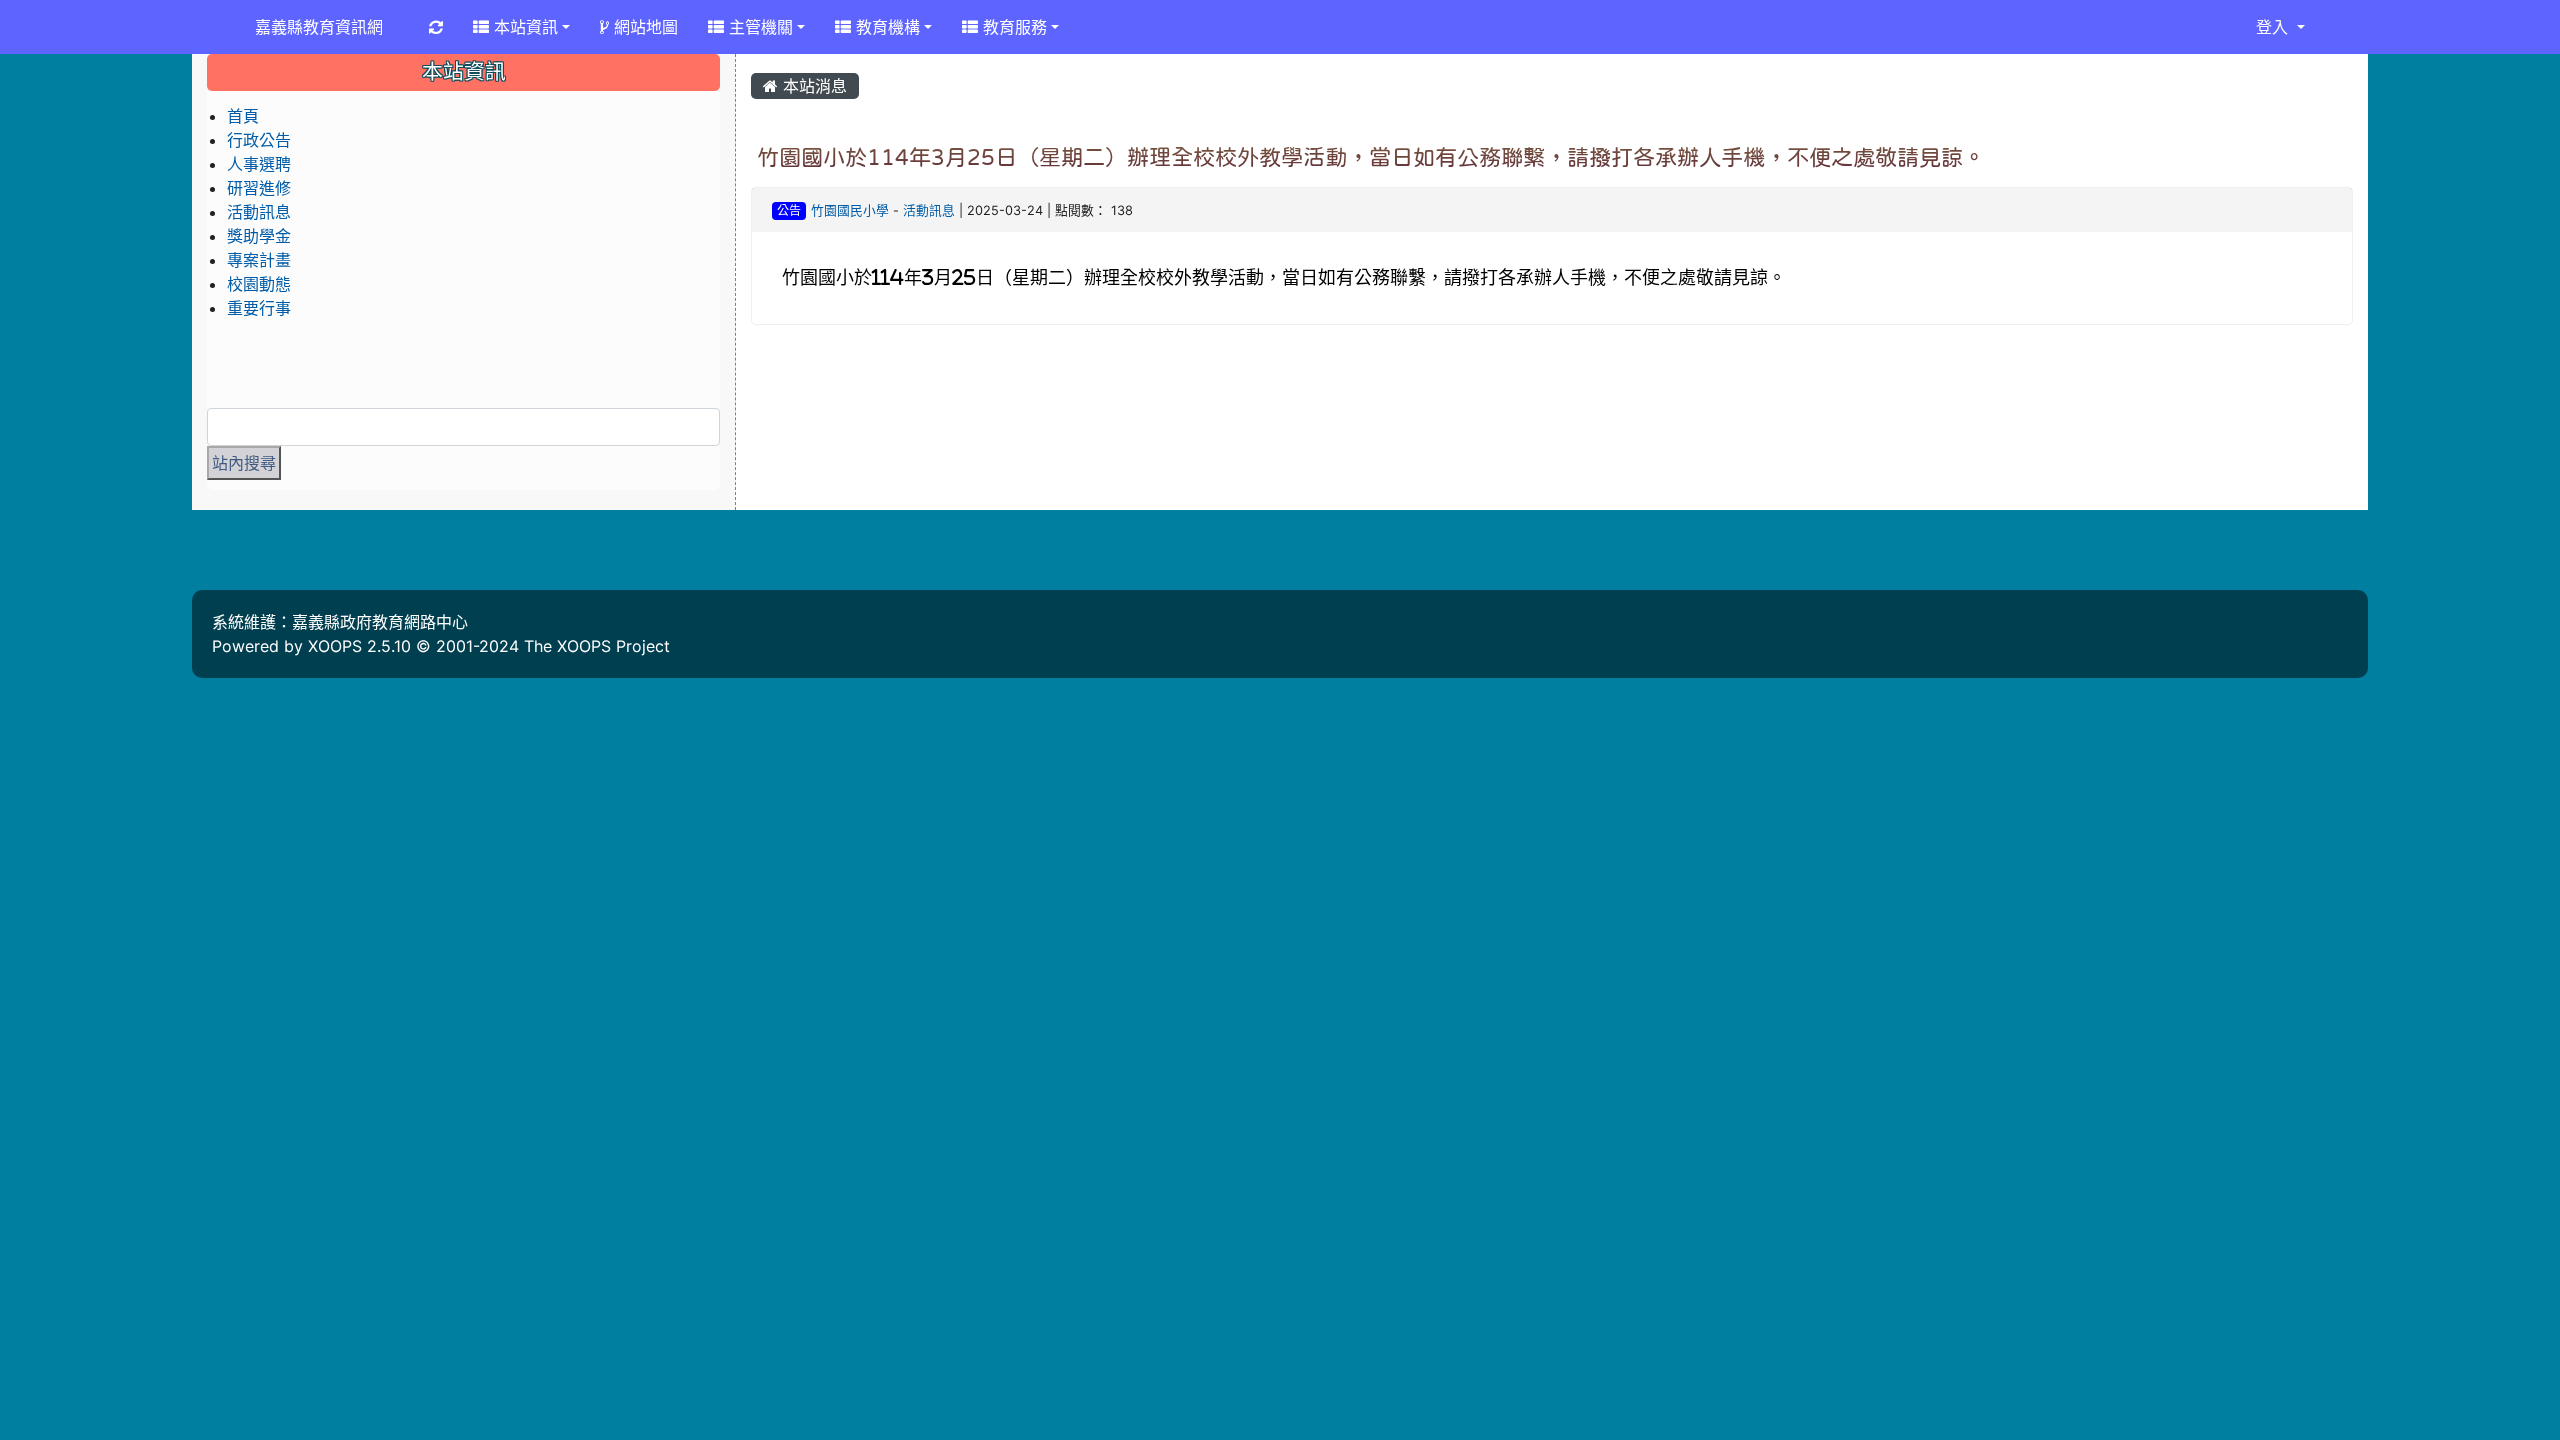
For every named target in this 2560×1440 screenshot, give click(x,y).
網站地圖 (643, 27)
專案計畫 (259, 260)
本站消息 (812, 86)
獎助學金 (259, 236)
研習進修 (259, 188)
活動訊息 (929, 210)
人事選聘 (259, 164)
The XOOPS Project (597, 646)
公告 (789, 210)
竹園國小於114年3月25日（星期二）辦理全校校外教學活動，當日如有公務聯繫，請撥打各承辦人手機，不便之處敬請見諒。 (1371, 157)
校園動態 (259, 284)
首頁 (243, 116)
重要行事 (259, 308)
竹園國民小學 (850, 210)
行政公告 (259, 140)
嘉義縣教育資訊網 (319, 27)
